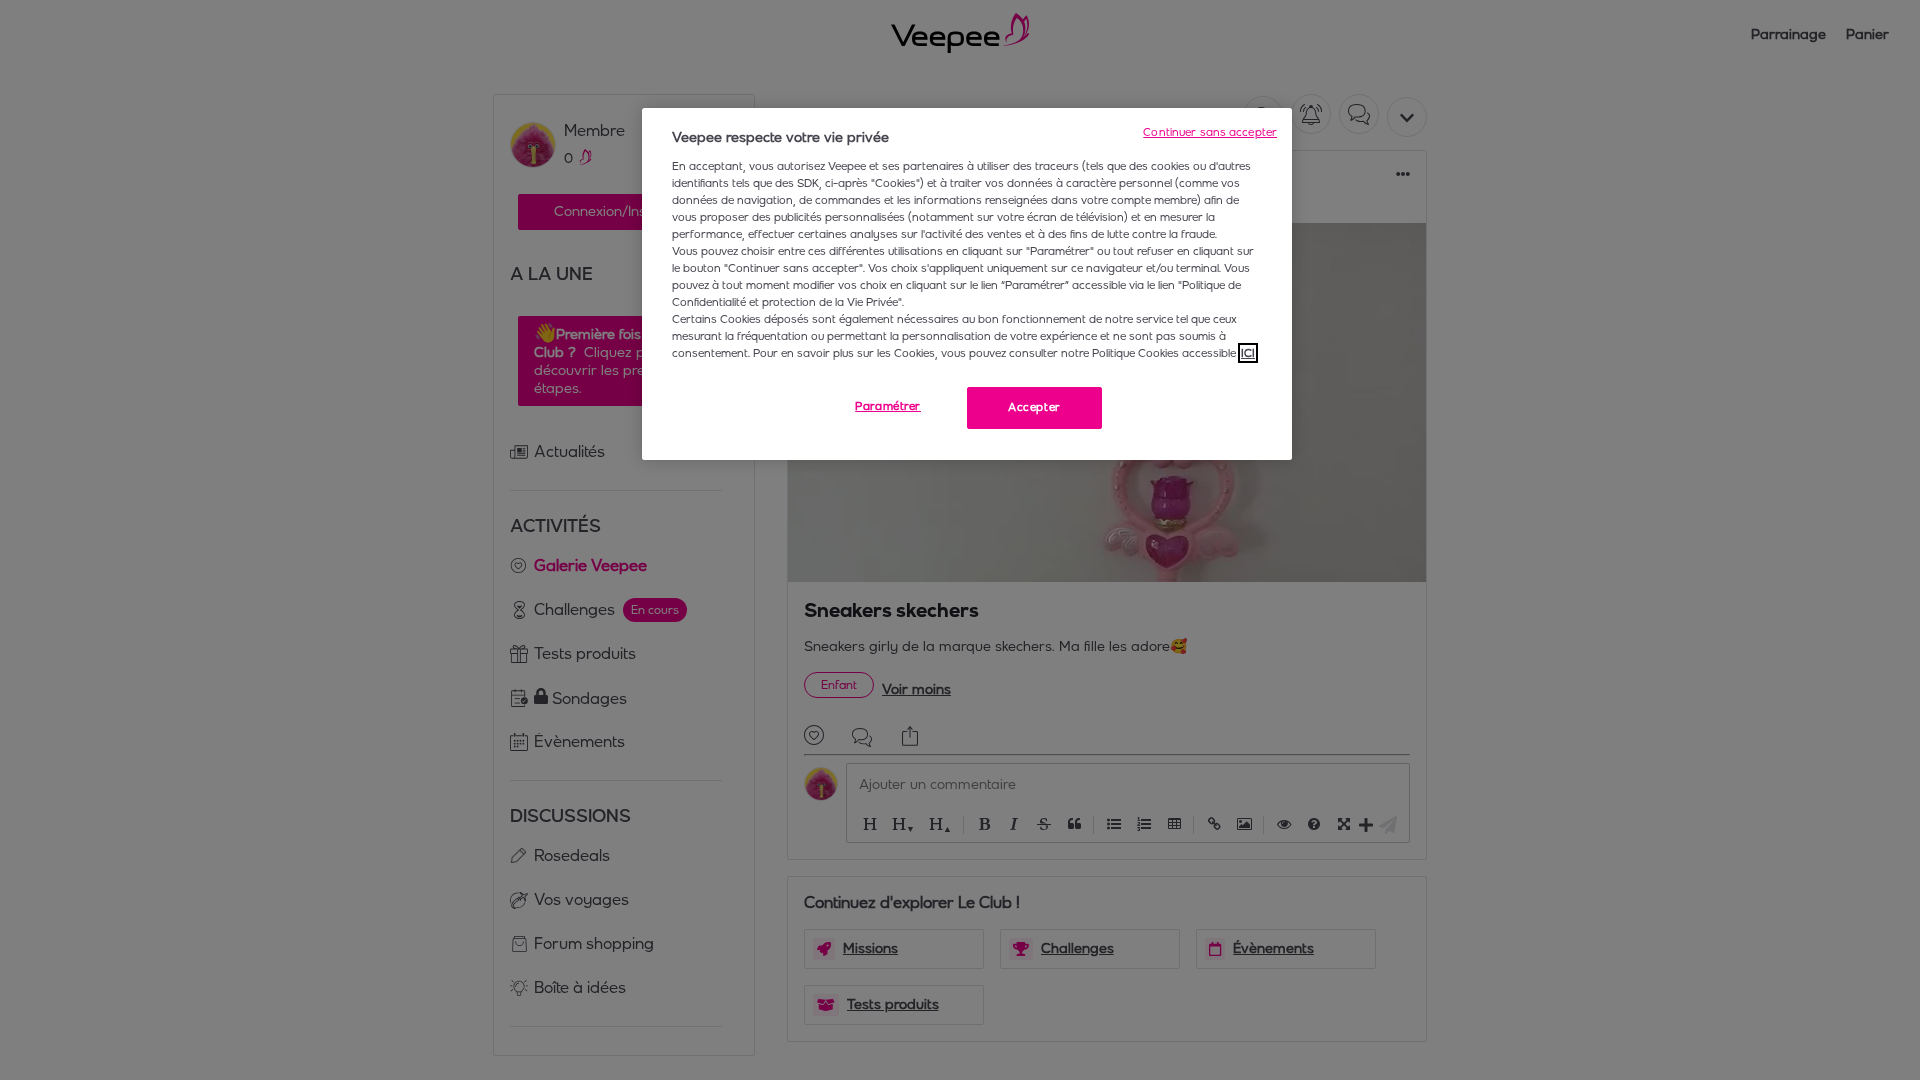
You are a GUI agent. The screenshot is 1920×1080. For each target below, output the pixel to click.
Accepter (1034, 407)
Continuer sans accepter (1210, 132)
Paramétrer (888, 406)
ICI (1248, 353)
